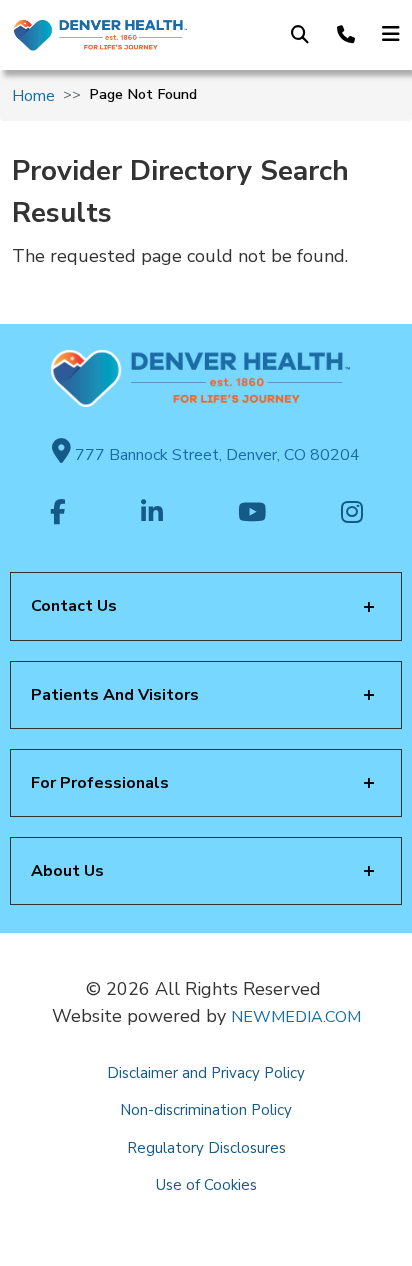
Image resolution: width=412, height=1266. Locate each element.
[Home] (99, 35)
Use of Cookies (206, 1185)
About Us (67, 871)
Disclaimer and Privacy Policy (206, 1073)
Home (33, 96)
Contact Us (74, 606)
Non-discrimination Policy (206, 1110)
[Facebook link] (58, 514)
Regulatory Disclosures (206, 1148)
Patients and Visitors (115, 695)
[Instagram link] (352, 514)
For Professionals (100, 783)
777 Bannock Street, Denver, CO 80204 (215, 455)
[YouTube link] (252, 514)
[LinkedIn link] (152, 514)
